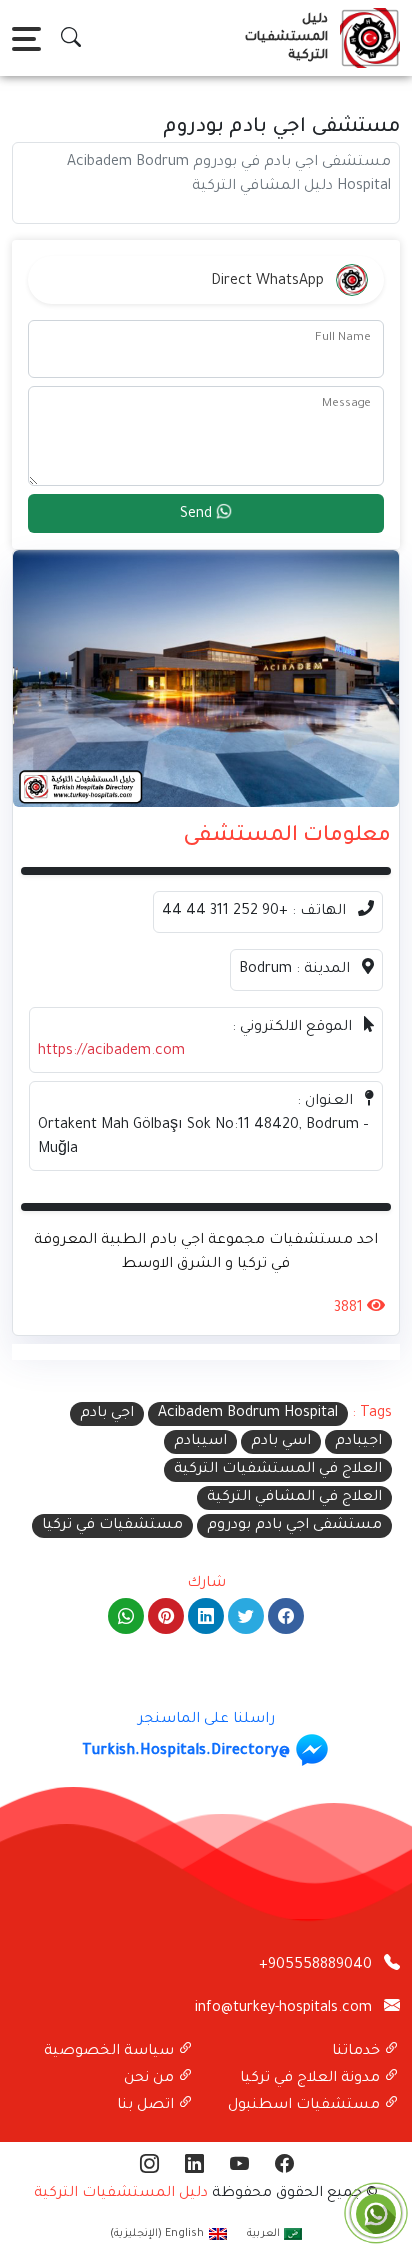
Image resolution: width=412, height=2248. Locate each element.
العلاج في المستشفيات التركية (278, 1470)
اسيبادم (200, 1442)
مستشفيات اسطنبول (306, 2106)
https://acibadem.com (111, 1052)
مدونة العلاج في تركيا (312, 2079)
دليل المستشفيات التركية (121, 2194)
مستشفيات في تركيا (112, 1526)
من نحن (151, 2079)
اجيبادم (358, 1442)
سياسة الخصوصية (111, 2052)
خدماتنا (358, 2052)
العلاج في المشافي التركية (294, 1498)
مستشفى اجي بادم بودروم (294, 1526)
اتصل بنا (147, 2106)
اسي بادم (281, 1442)
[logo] (366, 38)
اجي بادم (107, 1414)
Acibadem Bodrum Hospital (248, 1414)
